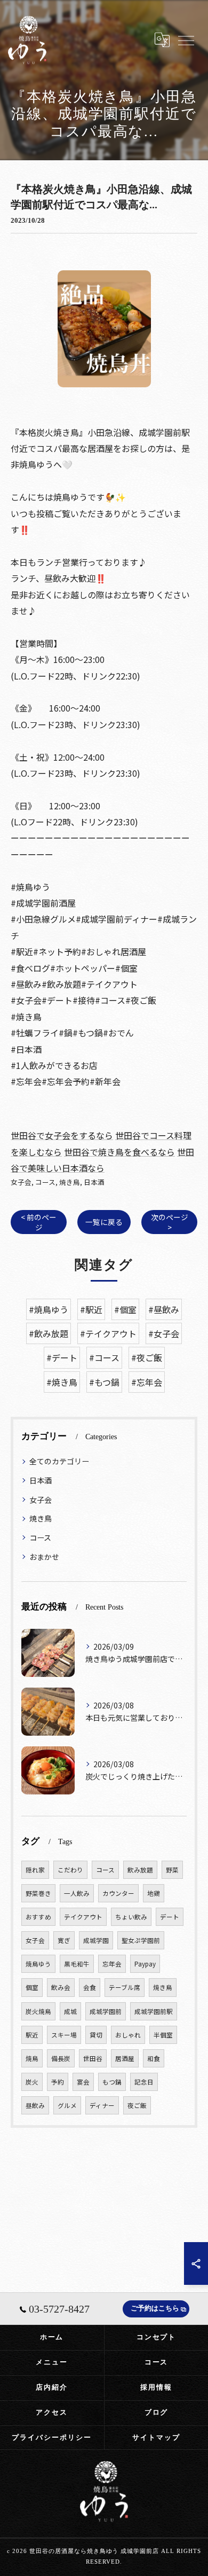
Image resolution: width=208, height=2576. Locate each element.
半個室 (163, 2035)
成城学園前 (106, 2011)
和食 (154, 2058)
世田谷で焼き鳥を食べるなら (119, 1152)
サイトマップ (156, 2437)
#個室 (125, 1309)
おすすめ (38, 1917)
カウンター (118, 1893)
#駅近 (91, 1309)
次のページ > (170, 1222)
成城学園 (96, 1940)
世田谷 (93, 2058)
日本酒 (94, 1182)
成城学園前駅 (154, 2011)
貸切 (96, 2035)
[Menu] (186, 40)
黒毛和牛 (77, 1964)
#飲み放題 (49, 1333)
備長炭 (61, 2058)
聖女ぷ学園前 (141, 1940)
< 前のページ (39, 1222)
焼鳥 (32, 2058)
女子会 (21, 1182)
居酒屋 (125, 2058)
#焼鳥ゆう (49, 1309)
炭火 (32, 2082)
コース (45, 1182)
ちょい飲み (131, 1917)
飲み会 (61, 1987)
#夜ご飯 (147, 1357)
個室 (32, 1987)
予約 (58, 2082)
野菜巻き (38, 1893)
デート (170, 1917)
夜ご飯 (137, 2105)
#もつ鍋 (104, 1382)
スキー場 (64, 2035)
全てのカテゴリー (59, 1461)
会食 (90, 1987)
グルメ (67, 2105)
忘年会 (112, 1964)
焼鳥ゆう (38, 1964)
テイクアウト (83, 1917)
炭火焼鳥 (38, 2011)
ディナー (102, 2105)
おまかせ (44, 1557)
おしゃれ (128, 2035)
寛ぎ (64, 1940)
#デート (62, 1357)
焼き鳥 (70, 1182)
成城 (70, 2011)
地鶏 (154, 1893)
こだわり (70, 1870)
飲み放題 (140, 1870)
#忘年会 (147, 1382)
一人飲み (77, 1893)
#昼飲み (164, 1309)
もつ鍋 (112, 2082)
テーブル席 (125, 1987)
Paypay (145, 1964)
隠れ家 (35, 1870)
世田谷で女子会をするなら (62, 1135)
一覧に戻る (104, 1222)
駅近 (32, 2035)
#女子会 (164, 1333)
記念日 (144, 2082)
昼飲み (35, 2105)
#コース (104, 1357)
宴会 (83, 2082)
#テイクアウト (108, 1333)
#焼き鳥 (62, 1382)
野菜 (172, 1870)
